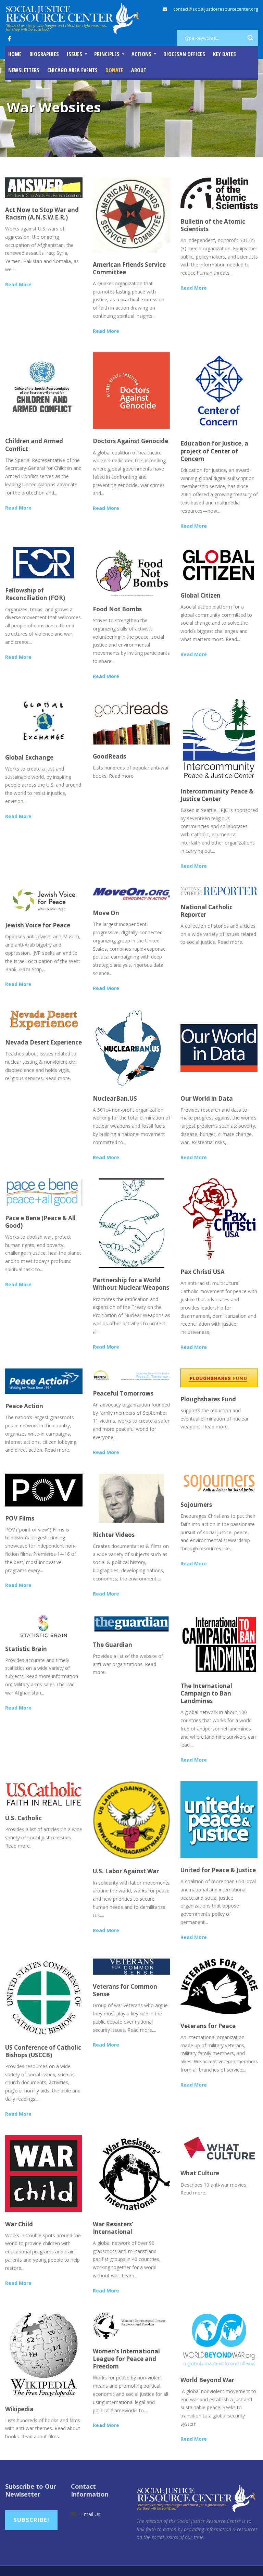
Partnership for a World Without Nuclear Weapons (131, 1284)
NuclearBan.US (115, 1098)
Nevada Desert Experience (43, 1042)
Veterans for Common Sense (125, 1990)
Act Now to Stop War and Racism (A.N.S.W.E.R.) (42, 214)
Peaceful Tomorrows (123, 1393)
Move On (106, 913)
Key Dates (224, 54)
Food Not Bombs (117, 609)
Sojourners (196, 1505)
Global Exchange (29, 757)
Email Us (91, 2514)
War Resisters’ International (113, 2228)
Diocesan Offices (184, 54)
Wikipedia (19, 2409)
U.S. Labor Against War (126, 1871)
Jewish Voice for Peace (38, 925)
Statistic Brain (26, 1649)
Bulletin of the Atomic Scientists (213, 225)
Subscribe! (31, 2520)
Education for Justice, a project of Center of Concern (214, 451)
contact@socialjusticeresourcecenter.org (216, 9)
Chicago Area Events (72, 70)
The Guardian (112, 1645)
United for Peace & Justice (218, 1870)
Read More (18, 284)
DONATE (114, 70)
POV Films (20, 1518)
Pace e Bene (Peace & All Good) (40, 1222)
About (139, 70)
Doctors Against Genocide (130, 441)
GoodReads (109, 756)
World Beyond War (207, 2380)
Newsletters (24, 70)
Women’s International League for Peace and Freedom (126, 2359)
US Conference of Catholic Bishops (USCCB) (43, 2051)
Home (15, 54)
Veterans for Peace (208, 2026)
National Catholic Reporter (206, 911)
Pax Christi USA (203, 1272)
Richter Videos (114, 1535)
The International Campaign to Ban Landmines (206, 1693)
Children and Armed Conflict (34, 445)
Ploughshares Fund (208, 1399)
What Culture (200, 2173)
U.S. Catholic (23, 1818)
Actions (141, 54)
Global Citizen (201, 595)
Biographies (44, 54)
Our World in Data (207, 1098)
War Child (19, 2224)
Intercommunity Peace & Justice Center (217, 795)
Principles (107, 54)
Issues (74, 54)
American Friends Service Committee (129, 268)
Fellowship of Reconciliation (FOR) (35, 594)
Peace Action (24, 1406)
